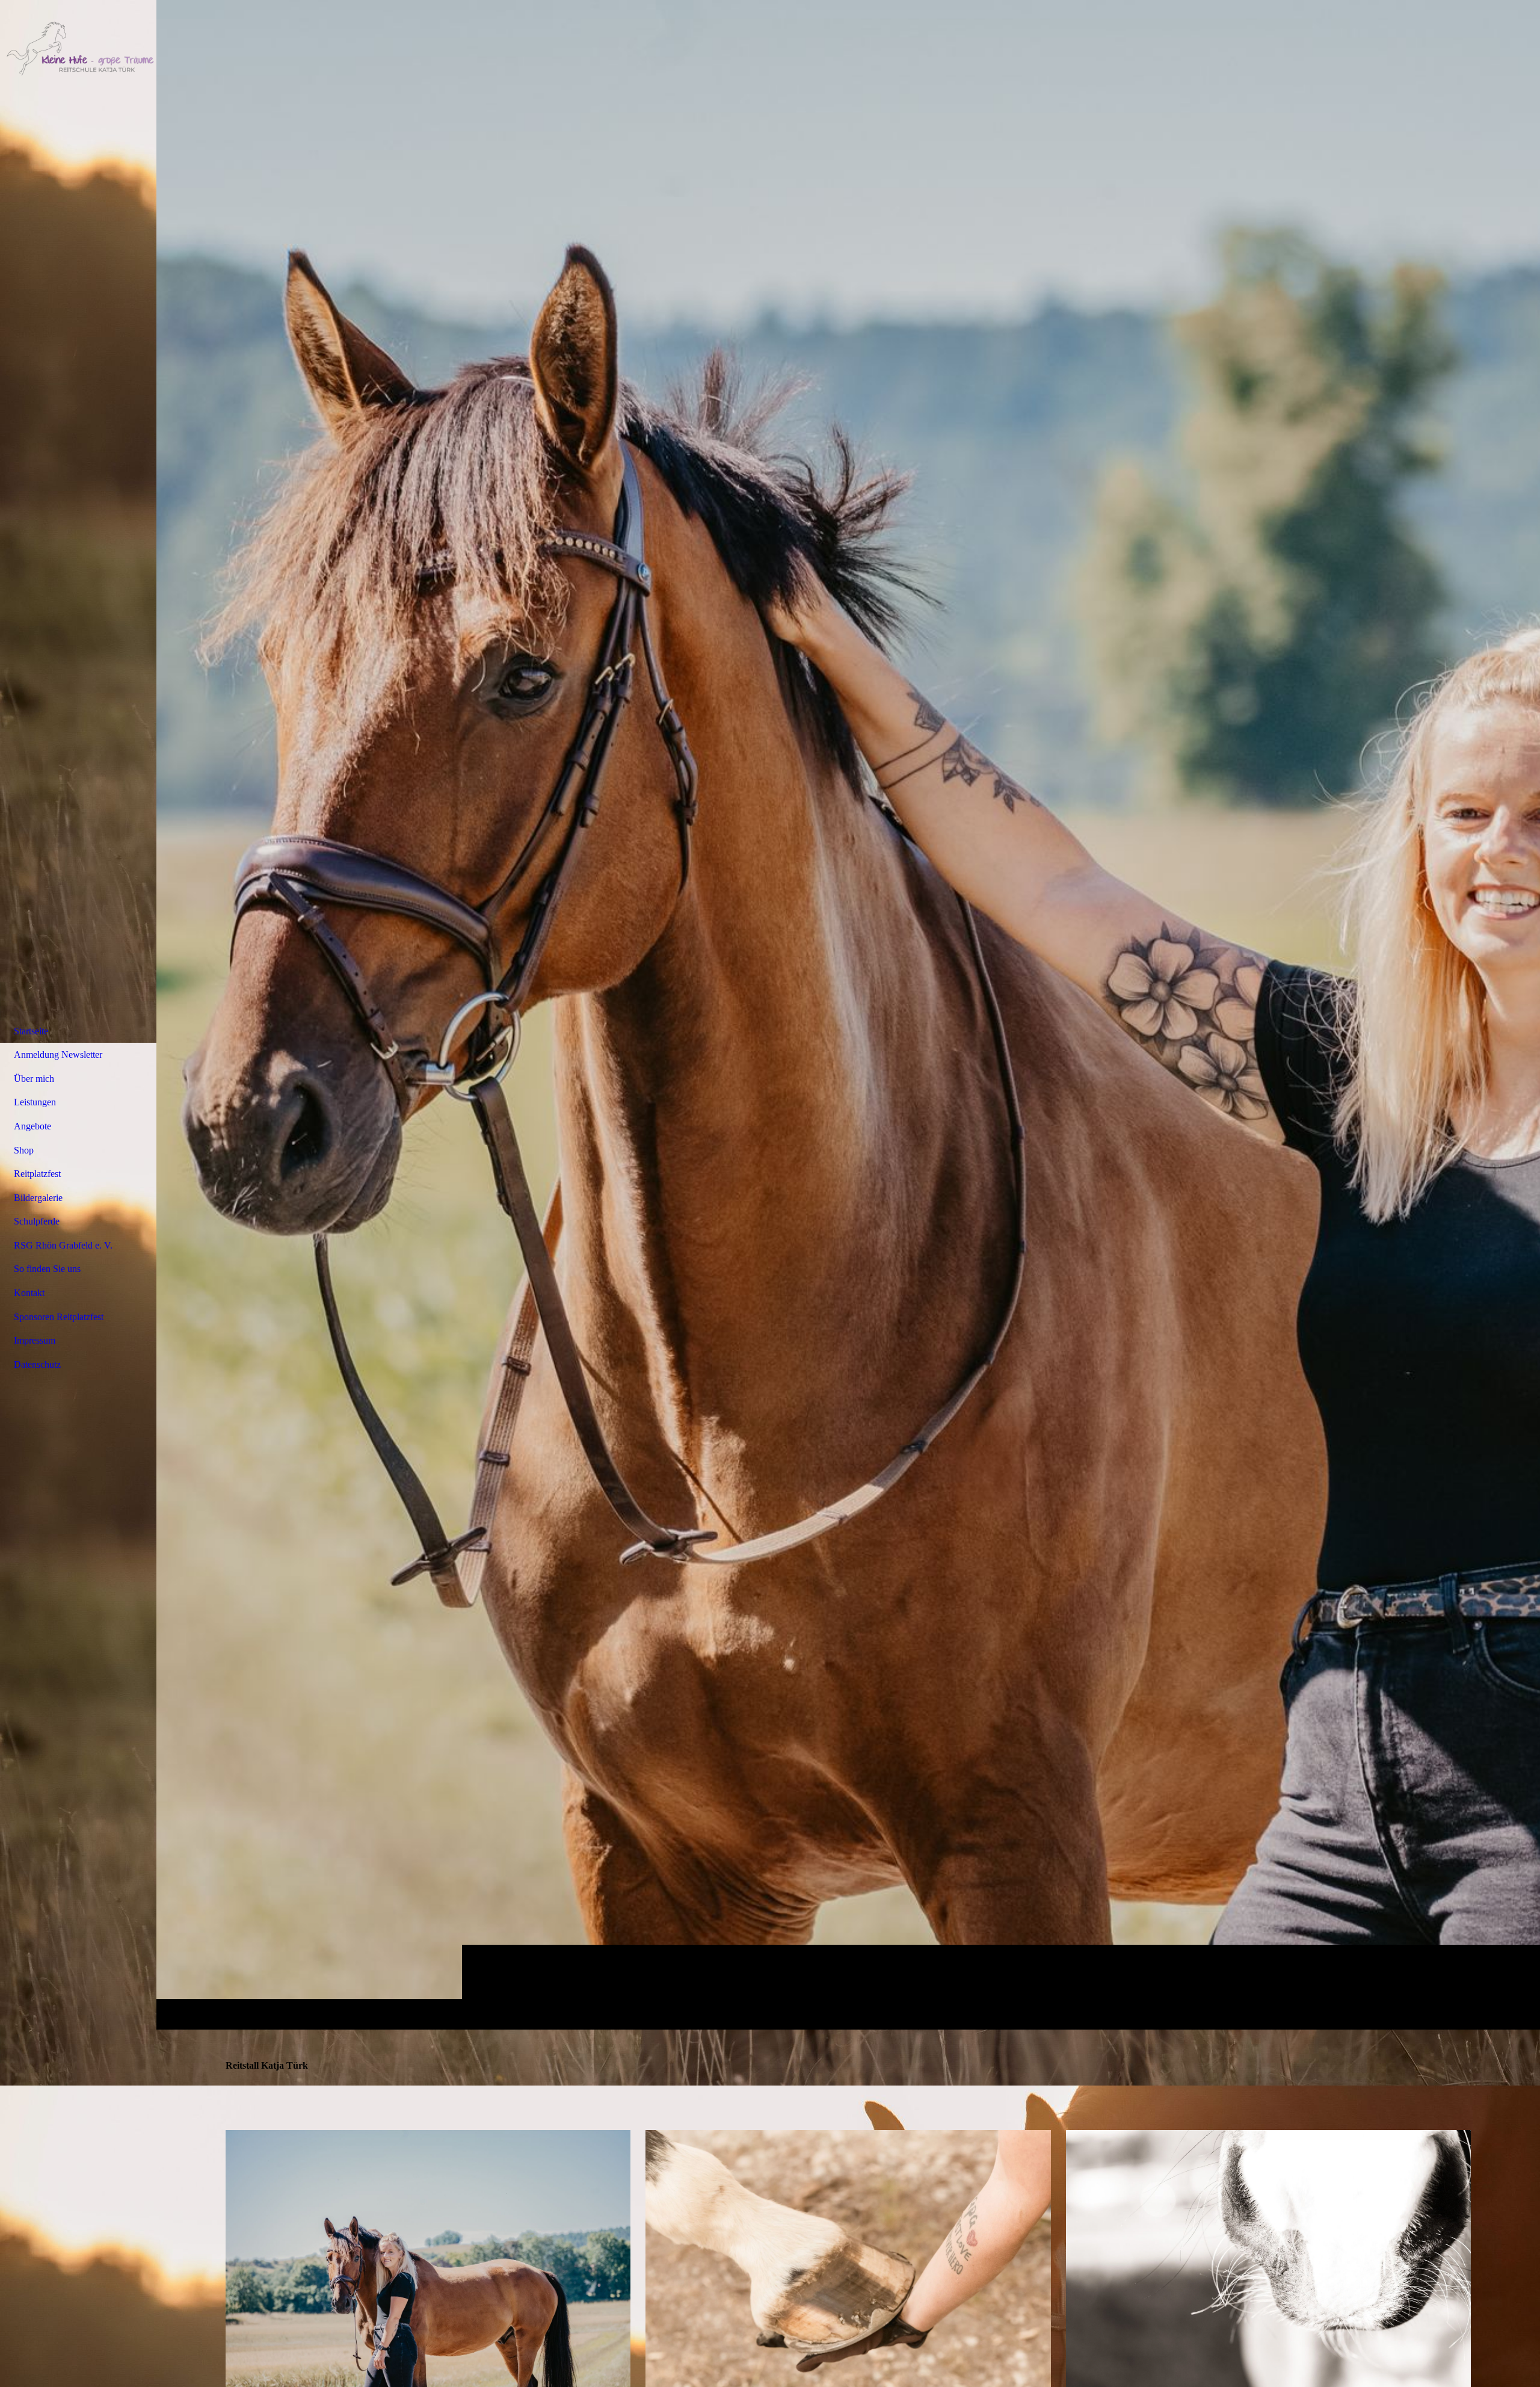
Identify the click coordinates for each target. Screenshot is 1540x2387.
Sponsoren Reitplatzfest (59, 1317)
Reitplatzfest (37, 1174)
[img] (848, 1014)
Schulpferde (37, 1221)
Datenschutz (37, 1364)
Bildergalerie (38, 1198)
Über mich (34, 1079)
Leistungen (35, 1102)
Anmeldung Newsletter (58, 1055)
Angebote (32, 1126)
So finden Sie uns (47, 1269)
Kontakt (29, 1293)
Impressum (35, 1340)
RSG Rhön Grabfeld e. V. (63, 1245)
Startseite (31, 1031)
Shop (24, 1150)
